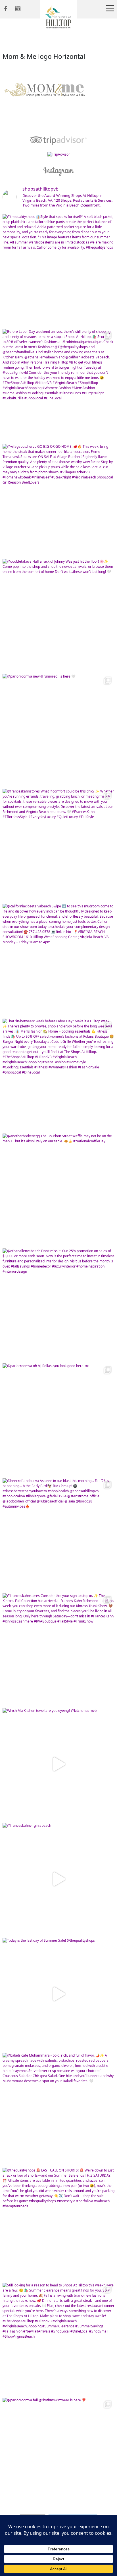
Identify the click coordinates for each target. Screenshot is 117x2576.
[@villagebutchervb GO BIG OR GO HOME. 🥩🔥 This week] (58, 500)
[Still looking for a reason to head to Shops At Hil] (58, 2339)
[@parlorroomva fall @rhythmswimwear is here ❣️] (58, 2454)
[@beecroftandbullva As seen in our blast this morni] (58, 1534)
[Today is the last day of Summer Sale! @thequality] (58, 1994)
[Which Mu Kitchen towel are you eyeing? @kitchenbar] (58, 1764)
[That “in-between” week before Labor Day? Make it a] (58, 1075)
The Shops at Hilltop (58, 18)
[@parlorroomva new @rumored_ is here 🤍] (58, 730)
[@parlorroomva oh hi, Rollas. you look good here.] (58, 1419)
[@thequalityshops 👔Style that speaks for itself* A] (58, 270)
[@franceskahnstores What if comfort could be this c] (58, 845)
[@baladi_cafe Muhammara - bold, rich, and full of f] (58, 2109)
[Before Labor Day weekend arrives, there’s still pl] (58, 385)
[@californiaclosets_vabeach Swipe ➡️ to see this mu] (58, 960)
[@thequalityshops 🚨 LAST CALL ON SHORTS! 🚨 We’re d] (58, 2224)
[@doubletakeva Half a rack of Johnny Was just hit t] (58, 615)
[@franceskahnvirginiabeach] (58, 1879)
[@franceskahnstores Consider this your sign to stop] (58, 1649)
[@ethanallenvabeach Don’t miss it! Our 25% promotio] (58, 1304)
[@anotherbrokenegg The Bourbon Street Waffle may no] (58, 1190)
